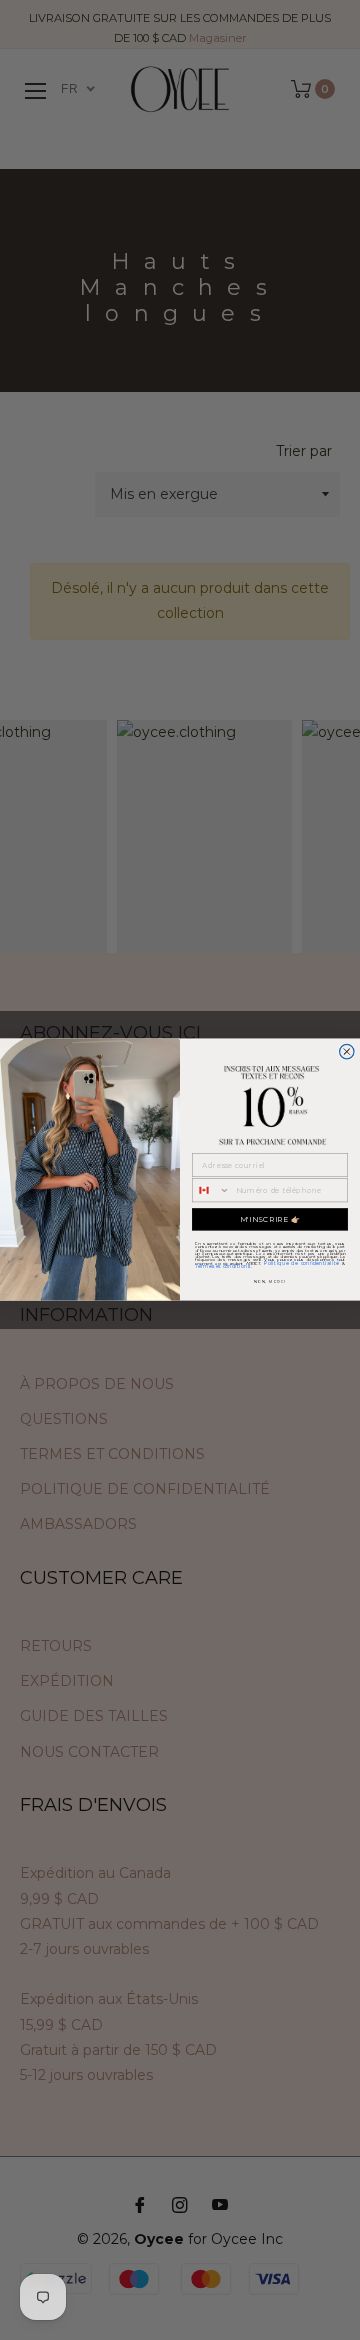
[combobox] (211, 1190)
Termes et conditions (223, 1266)
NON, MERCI (270, 1281)
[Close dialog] (347, 1052)
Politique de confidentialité (301, 1263)
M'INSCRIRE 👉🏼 (270, 1219)
